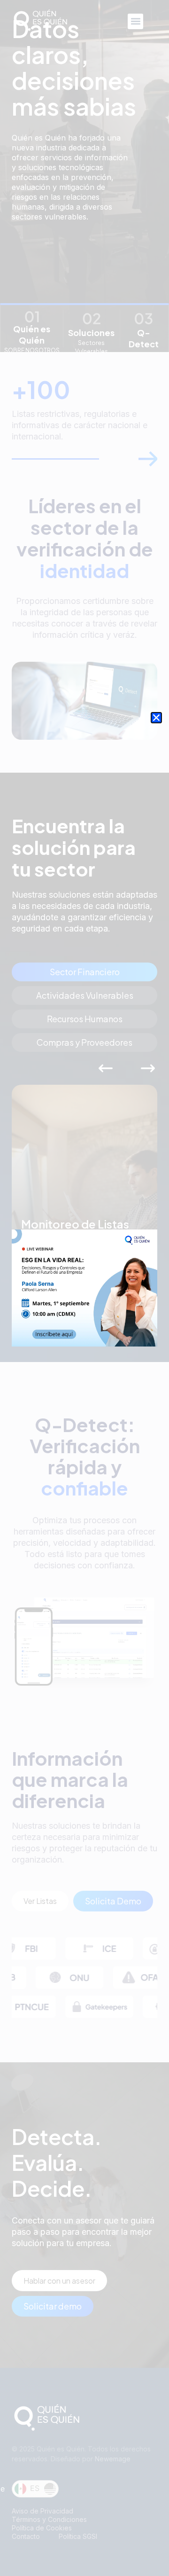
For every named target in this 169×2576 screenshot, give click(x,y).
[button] (156, 718)
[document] (84, 1288)
